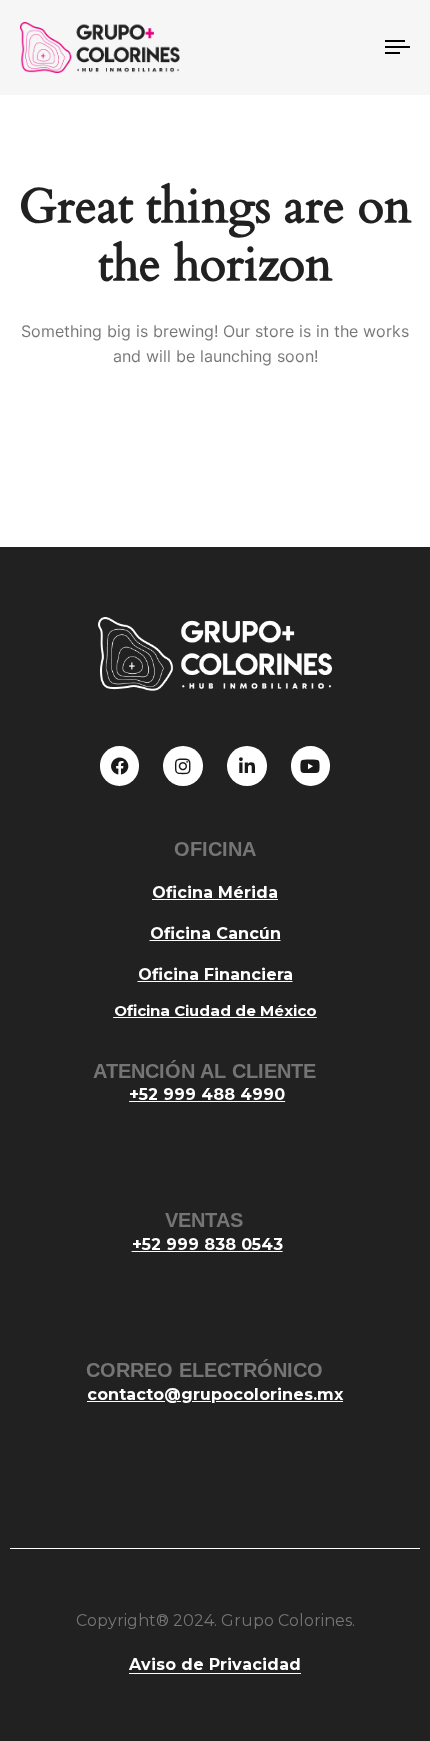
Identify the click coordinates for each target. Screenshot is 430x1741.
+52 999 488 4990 (207, 1094)
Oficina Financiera (215, 974)
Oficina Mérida (215, 892)
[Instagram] (183, 766)
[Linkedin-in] (247, 766)
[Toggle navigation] (345, 47)
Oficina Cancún (215, 933)
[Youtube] (311, 766)
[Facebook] (120, 766)
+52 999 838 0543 (207, 1244)
